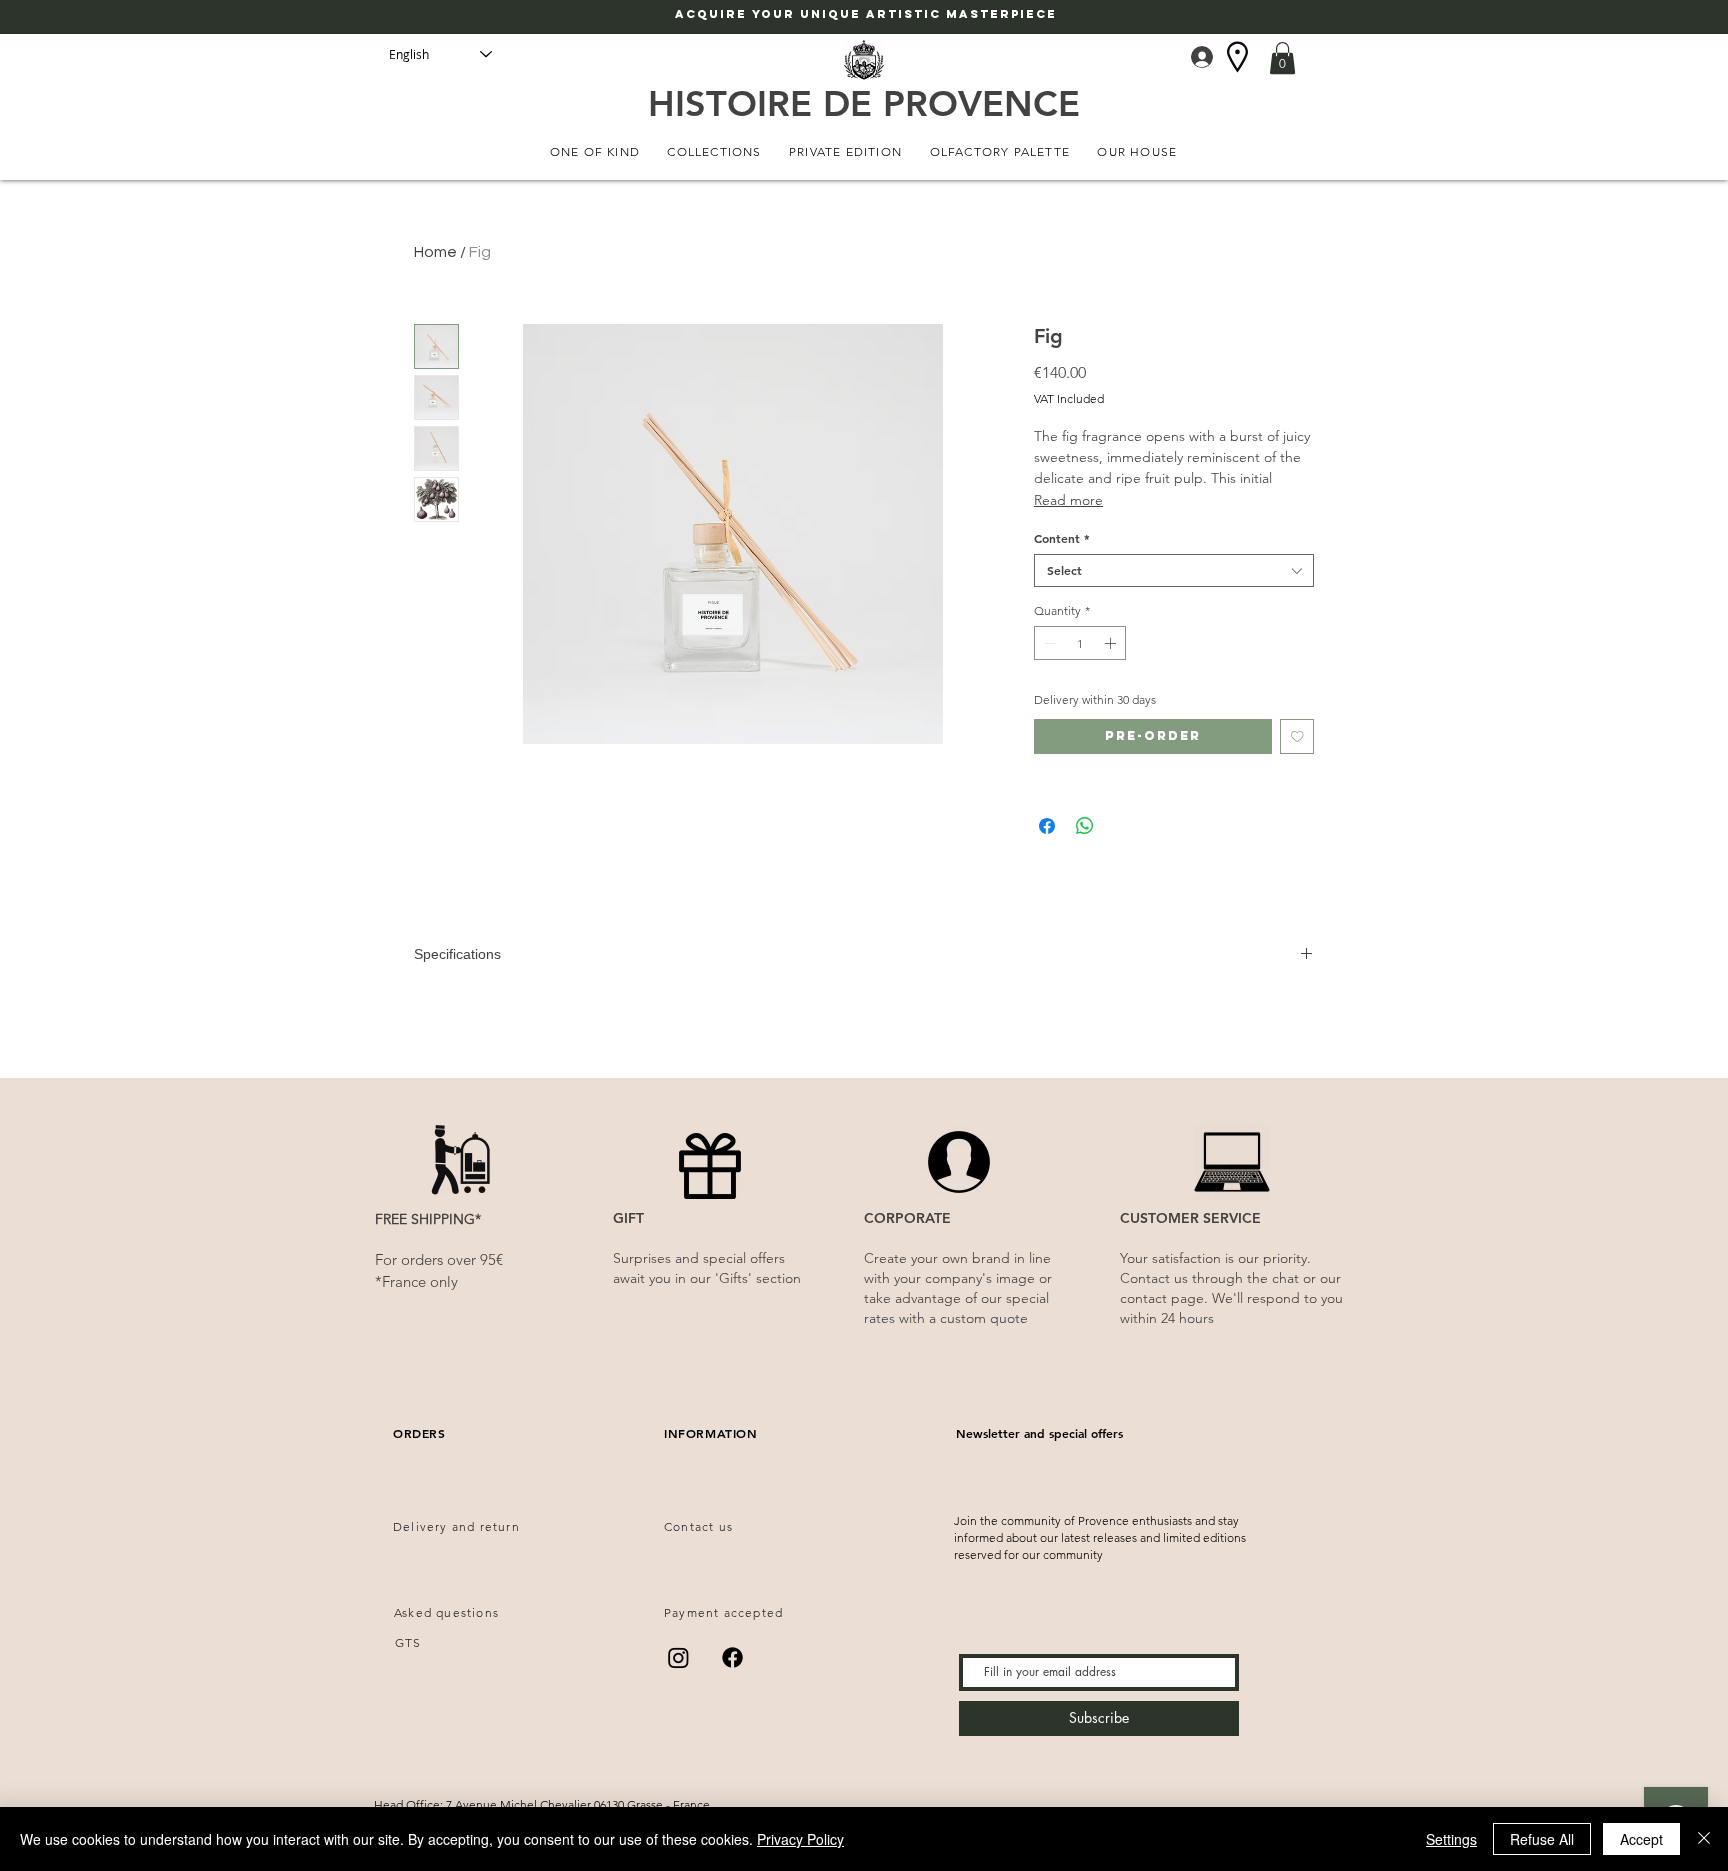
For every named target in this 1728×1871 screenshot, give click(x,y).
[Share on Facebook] (1047, 826)
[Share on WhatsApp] (1085, 826)
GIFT (628, 1218)
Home (435, 252)
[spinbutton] (1080, 643)
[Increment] (1112, 643)
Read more (1068, 500)
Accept (1641, 1839)
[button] (1282, 58)
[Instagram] (678, 1657)
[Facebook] (732, 1657)
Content (1062, 538)
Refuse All (1542, 1839)
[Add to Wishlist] (1297, 736)
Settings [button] (1451, 1839)
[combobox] (1174, 570)
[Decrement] (1048, 643)
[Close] (1704, 1839)
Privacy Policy (800, 1839)
